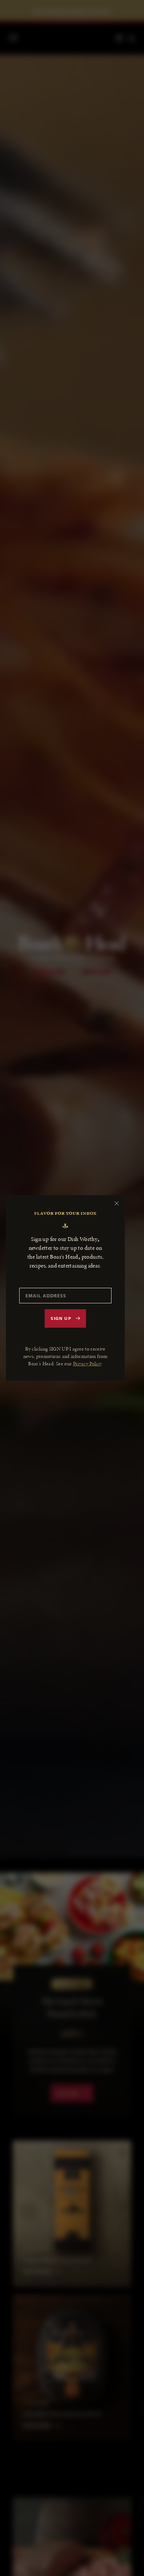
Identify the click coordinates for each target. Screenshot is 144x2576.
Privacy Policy (87, 1364)
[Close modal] (117, 1203)
